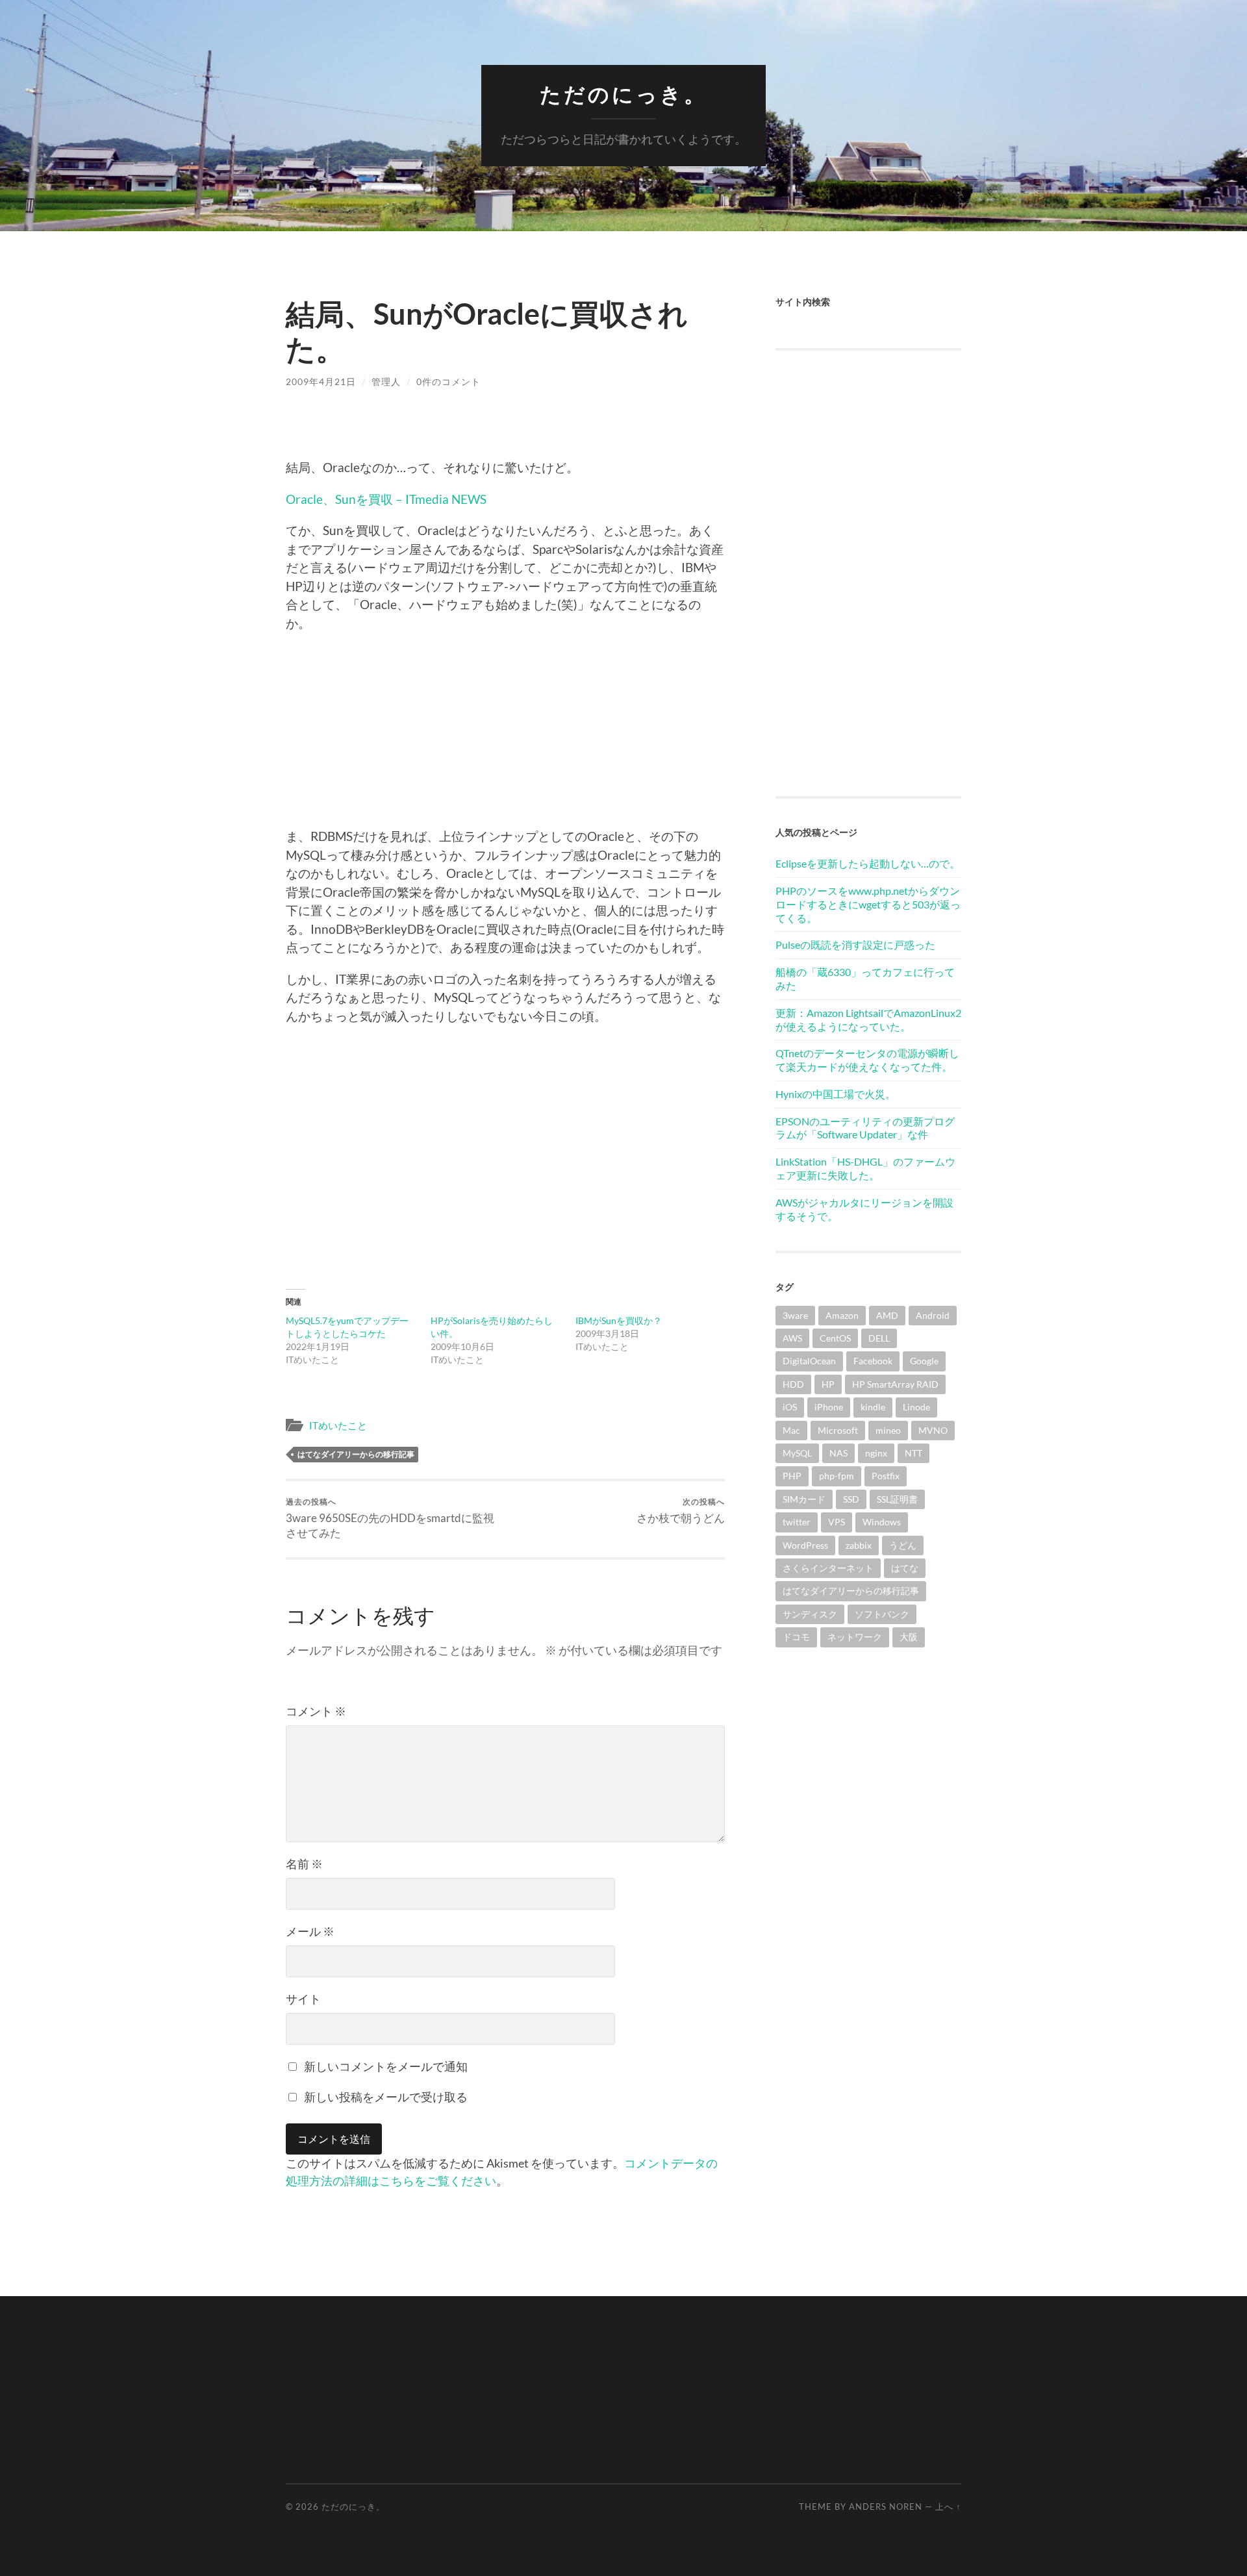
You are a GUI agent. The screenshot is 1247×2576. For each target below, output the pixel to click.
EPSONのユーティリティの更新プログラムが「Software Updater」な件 (865, 1128)
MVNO (933, 1430)
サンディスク (810, 1614)
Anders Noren (886, 2507)
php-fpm (837, 1476)
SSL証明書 (897, 1499)
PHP (792, 1476)
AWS (792, 1338)
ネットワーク (855, 1637)
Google (924, 1361)
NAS (838, 1453)
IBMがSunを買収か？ (619, 1320)
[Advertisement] (505, 736)
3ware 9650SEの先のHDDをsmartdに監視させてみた (390, 1518)
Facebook (873, 1361)
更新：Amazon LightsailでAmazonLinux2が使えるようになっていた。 (868, 1019)
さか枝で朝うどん (681, 1511)
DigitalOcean (809, 1361)
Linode (916, 1407)
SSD (851, 1499)
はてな (905, 1568)
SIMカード (804, 1499)
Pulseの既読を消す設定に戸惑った (855, 944)
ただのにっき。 (623, 94)
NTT (913, 1453)
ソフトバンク (882, 1614)
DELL (879, 1338)
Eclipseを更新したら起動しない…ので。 (868, 863)
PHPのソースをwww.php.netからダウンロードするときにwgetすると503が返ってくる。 (868, 904)
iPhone (829, 1407)
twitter (797, 1522)
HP (828, 1384)
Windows (882, 1522)
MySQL (797, 1453)
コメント (316, 1711)
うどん (903, 1545)
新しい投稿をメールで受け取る (386, 2097)
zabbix (859, 1545)
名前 (304, 1864)
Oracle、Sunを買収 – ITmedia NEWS (386, 499)
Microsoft (838, 1430)
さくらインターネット (828, 1568)
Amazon (842, 1315)
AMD (887, 1315)
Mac (791, 1430)
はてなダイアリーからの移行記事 (356, 1454)
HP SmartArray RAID (895, 1384)
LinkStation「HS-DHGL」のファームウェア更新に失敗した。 (865, 1168)
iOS (790, 1407)
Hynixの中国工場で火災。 (836, 1094)
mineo (888, 1430)
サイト (303, 1999)
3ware (795, 1315)
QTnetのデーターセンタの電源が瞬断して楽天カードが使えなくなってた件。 (867, 1060)
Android (933, 1315)
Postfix (886, 1476)
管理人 (386, 381)
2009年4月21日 (321, 381)
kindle (873, 1407)
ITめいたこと (338, 1425)
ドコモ (796, 1637)
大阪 (909, 1637)
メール (310, 1931)
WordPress (805, 1545)
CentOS (835, 1338)
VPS (837, 1522)
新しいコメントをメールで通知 (386, 2066)
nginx (876, 1453)
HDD (793, 1384)
